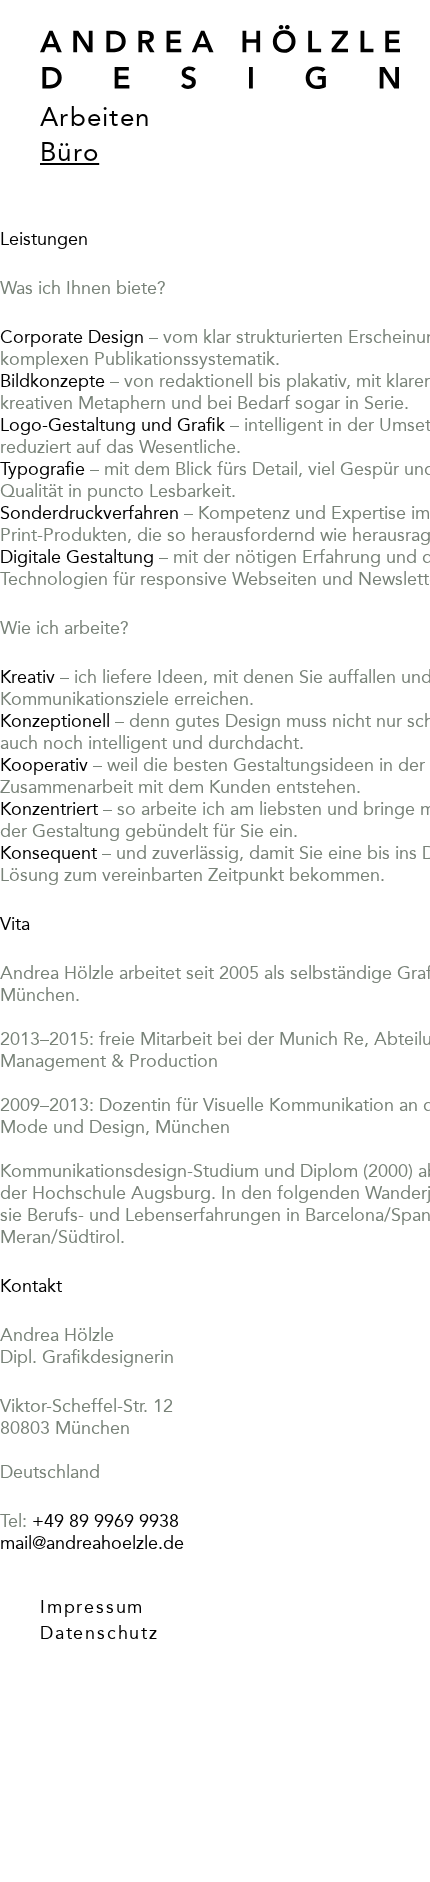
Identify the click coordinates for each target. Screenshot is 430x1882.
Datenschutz (99, 1633)
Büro (69, 152)
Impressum (92, 1607)
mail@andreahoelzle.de (92, 1543)
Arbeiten (95, 117)
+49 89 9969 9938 (105, 1521)
